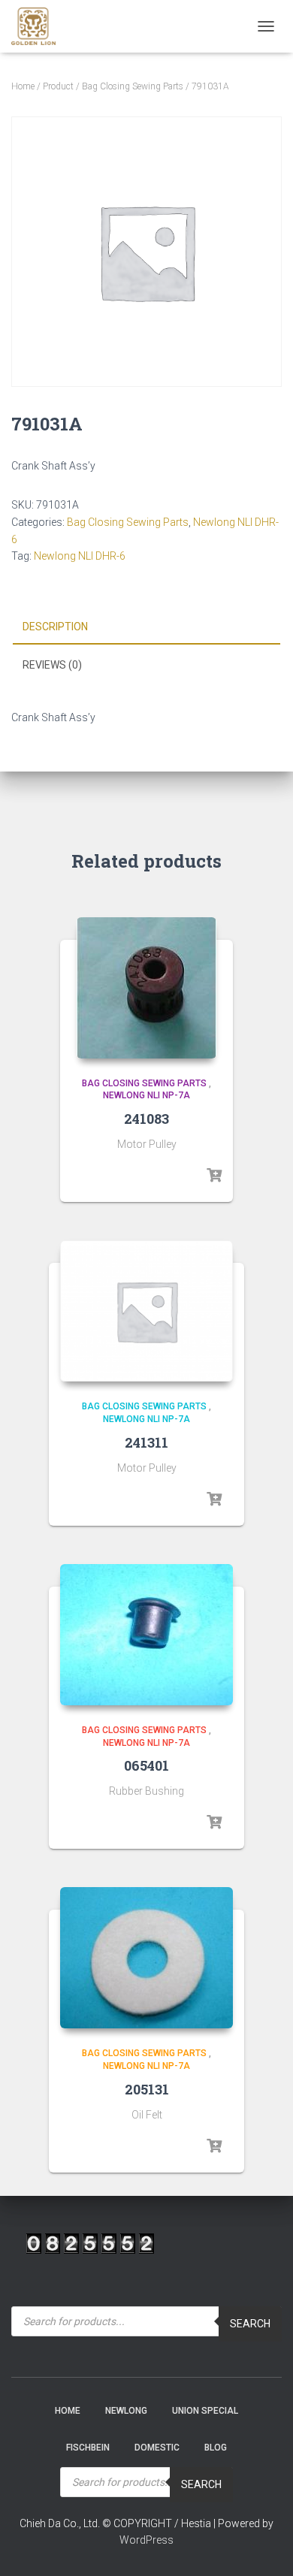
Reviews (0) (52, 665)
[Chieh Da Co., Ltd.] (39, 26)
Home (23, 86)
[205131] (146, 1958)
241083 (146, 1119)
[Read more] (214, 1176)
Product (58, 86)
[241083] (146, 988)
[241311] (146, 1311)
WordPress (146, 2540)
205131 (147, 2089)
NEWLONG (126, 2411)
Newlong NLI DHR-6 (80, 556)
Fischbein (88, 2448)
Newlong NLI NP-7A (146, 1095)
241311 (146, 1442)
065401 (146, 1765)
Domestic (157, 2448)
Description (55, 627)
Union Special (205, 2411)
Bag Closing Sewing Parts (133, 86)
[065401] (146, 1635)
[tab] (146, 627)
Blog (216, 2448)
